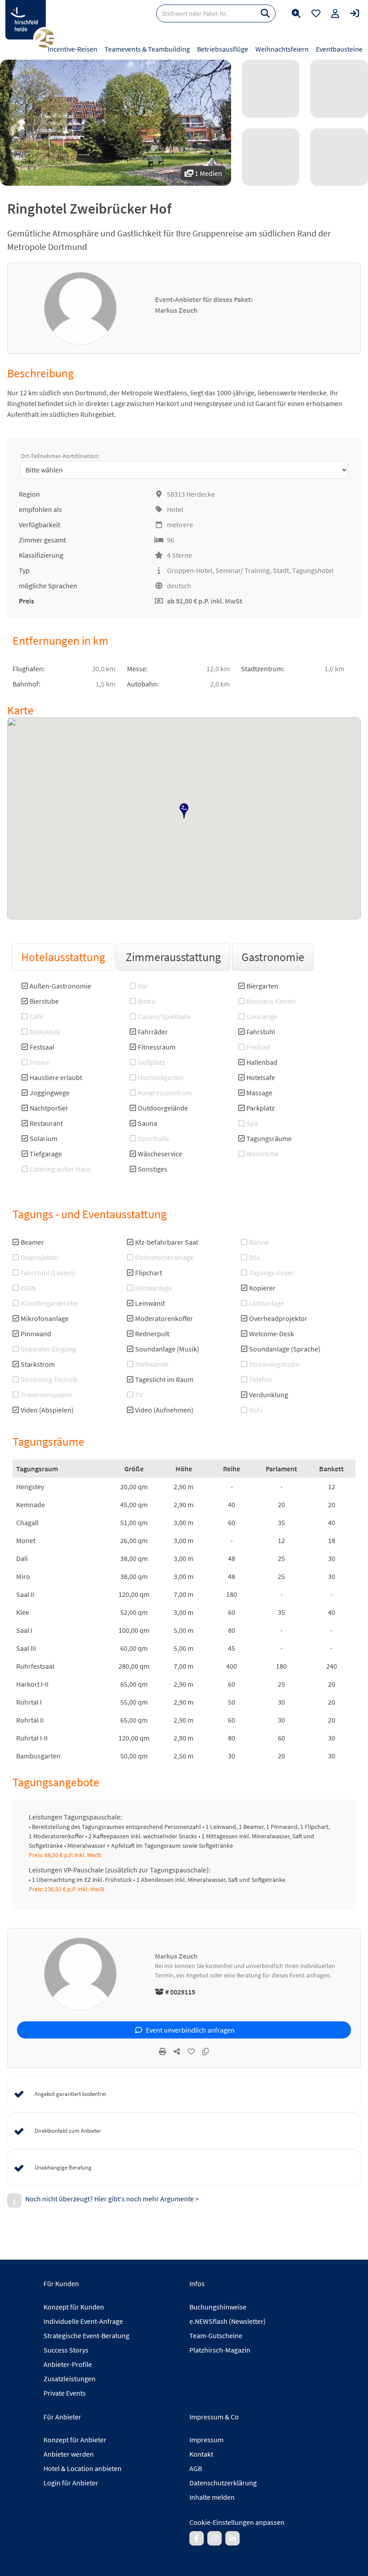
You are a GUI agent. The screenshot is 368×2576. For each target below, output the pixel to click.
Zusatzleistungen (70, 2379)
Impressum (206, 2440)
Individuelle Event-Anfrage (83, 2321)
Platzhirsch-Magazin (220, 2350)
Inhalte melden (212, 2497)
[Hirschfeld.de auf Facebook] (197, 2538)
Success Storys (66, 2350)
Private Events (65, 2393)
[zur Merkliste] (316, 13)
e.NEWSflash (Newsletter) (228, 2321)
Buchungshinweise (218, 2307)
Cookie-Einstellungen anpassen (237, 2522)
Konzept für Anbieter (75, 2440)
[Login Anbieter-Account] (355, 13)
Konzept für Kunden (74, 2307)
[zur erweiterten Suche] (296, 13)
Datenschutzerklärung (223, 2483)
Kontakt (201, 2454)
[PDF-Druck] (162, 2051)
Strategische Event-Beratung (86, 2335)
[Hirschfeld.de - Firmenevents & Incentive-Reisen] (26, 20)
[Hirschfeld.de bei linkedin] (232, 2538)
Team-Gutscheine (216, 2335)
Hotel (175, 509)
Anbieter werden (69, 2454)
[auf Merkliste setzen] (191, 2051)
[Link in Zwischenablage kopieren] (206, 2051)
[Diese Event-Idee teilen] (177, 2051)
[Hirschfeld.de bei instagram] (215, 2538)
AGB (196, 2468)
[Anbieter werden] (335, 13)
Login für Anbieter (71, 2483)
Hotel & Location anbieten (83, 2468)
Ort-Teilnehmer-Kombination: (60, 456)
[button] (184, 811)
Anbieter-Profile (68, 2364)
